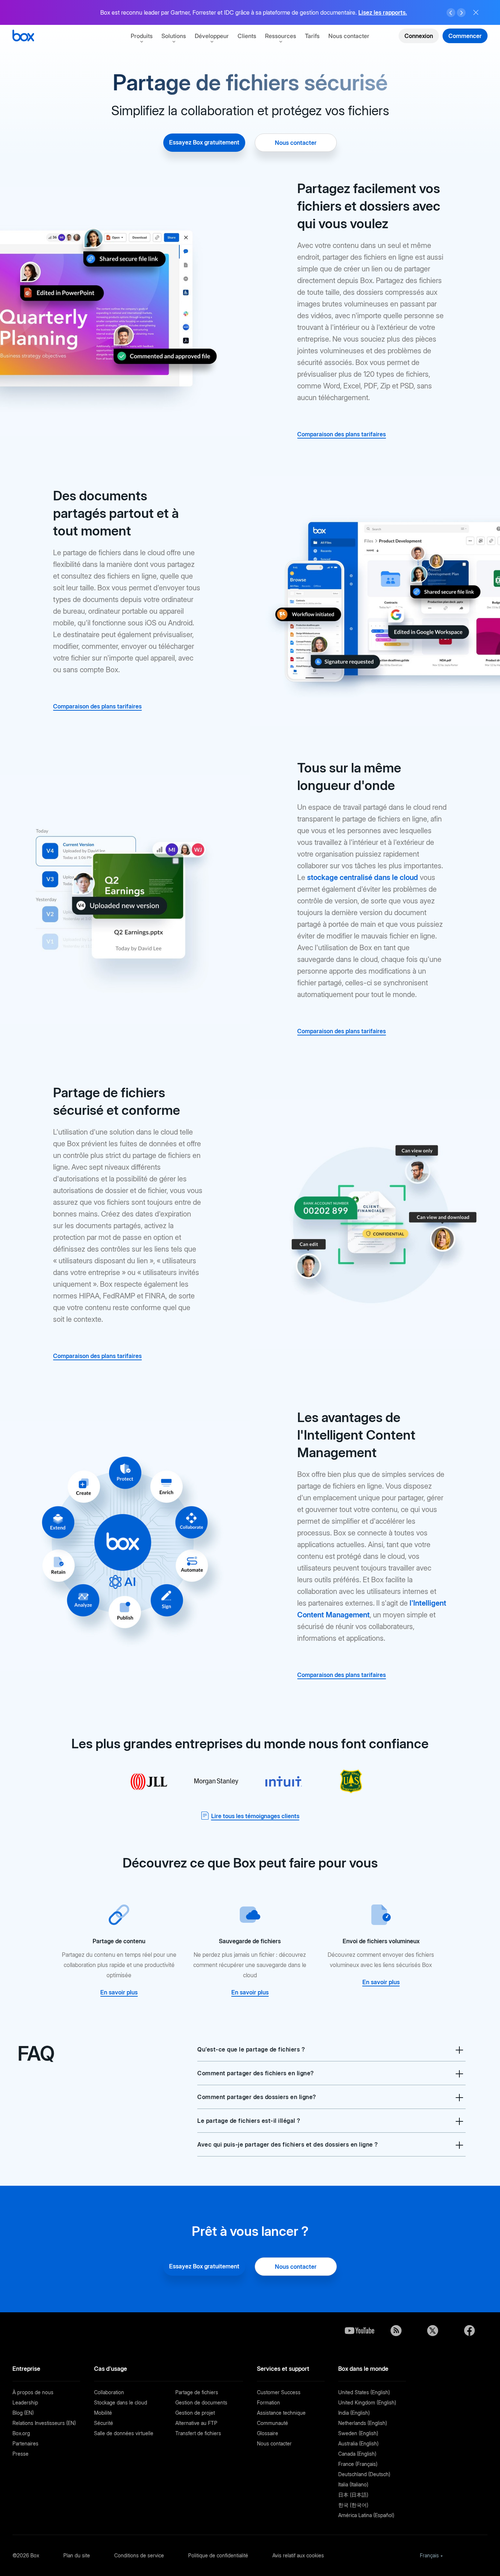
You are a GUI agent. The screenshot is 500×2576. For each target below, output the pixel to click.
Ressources (281, 36)
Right (461, 13)
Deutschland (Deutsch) (364, 2474)
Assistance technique (281, 2413)
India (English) (354, 2413)
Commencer (465, 36)
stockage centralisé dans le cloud (363, 877)
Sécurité (104, 2423)
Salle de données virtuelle (124, 2433)
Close (476, 12)
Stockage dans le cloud (121, 2402)
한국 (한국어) (353, 2505)
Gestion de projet (195, 2413)
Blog (396, 2331)
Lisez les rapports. (383, 12)
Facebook (469, 2331)
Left (451, 13)
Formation (268, 2402)
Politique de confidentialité (218, 2555)
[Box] (23, 36)
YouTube (359, 2331)
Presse (20, 2454)
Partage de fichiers (197, 2392)
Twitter (433, 2331)
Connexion (419, 36)
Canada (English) (357, 2454)
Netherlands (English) (363, 2423)
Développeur (212, 36)
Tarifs (312, 36)
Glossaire (268, 2433)
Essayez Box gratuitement (204, 142)
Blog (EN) (23, 2413)
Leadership (25, 2402)
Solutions (174, 36)
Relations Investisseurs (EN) (44, 2423)
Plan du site (77, 2555)
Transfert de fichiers (198, 2433)
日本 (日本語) (353, 2495)
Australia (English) (358, 2443)
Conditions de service (139, 2555)
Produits (142, 36)
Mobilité (103, 2413)
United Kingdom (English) (367, 2402)
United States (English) (364, 2392)
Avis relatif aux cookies (298, 2555)
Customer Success (279, 2392)
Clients (247, 36)
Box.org (21, 2433)
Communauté (273, 2423)
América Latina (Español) (366, 2515)
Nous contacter (349, 36)
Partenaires (25, 2443)
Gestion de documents (201, 2402)
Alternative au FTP (196, 2423)
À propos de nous (33, 2392)
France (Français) (358, 2464)
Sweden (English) (358, 2433)
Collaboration (109, 2392)
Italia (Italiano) (353, 2484)
